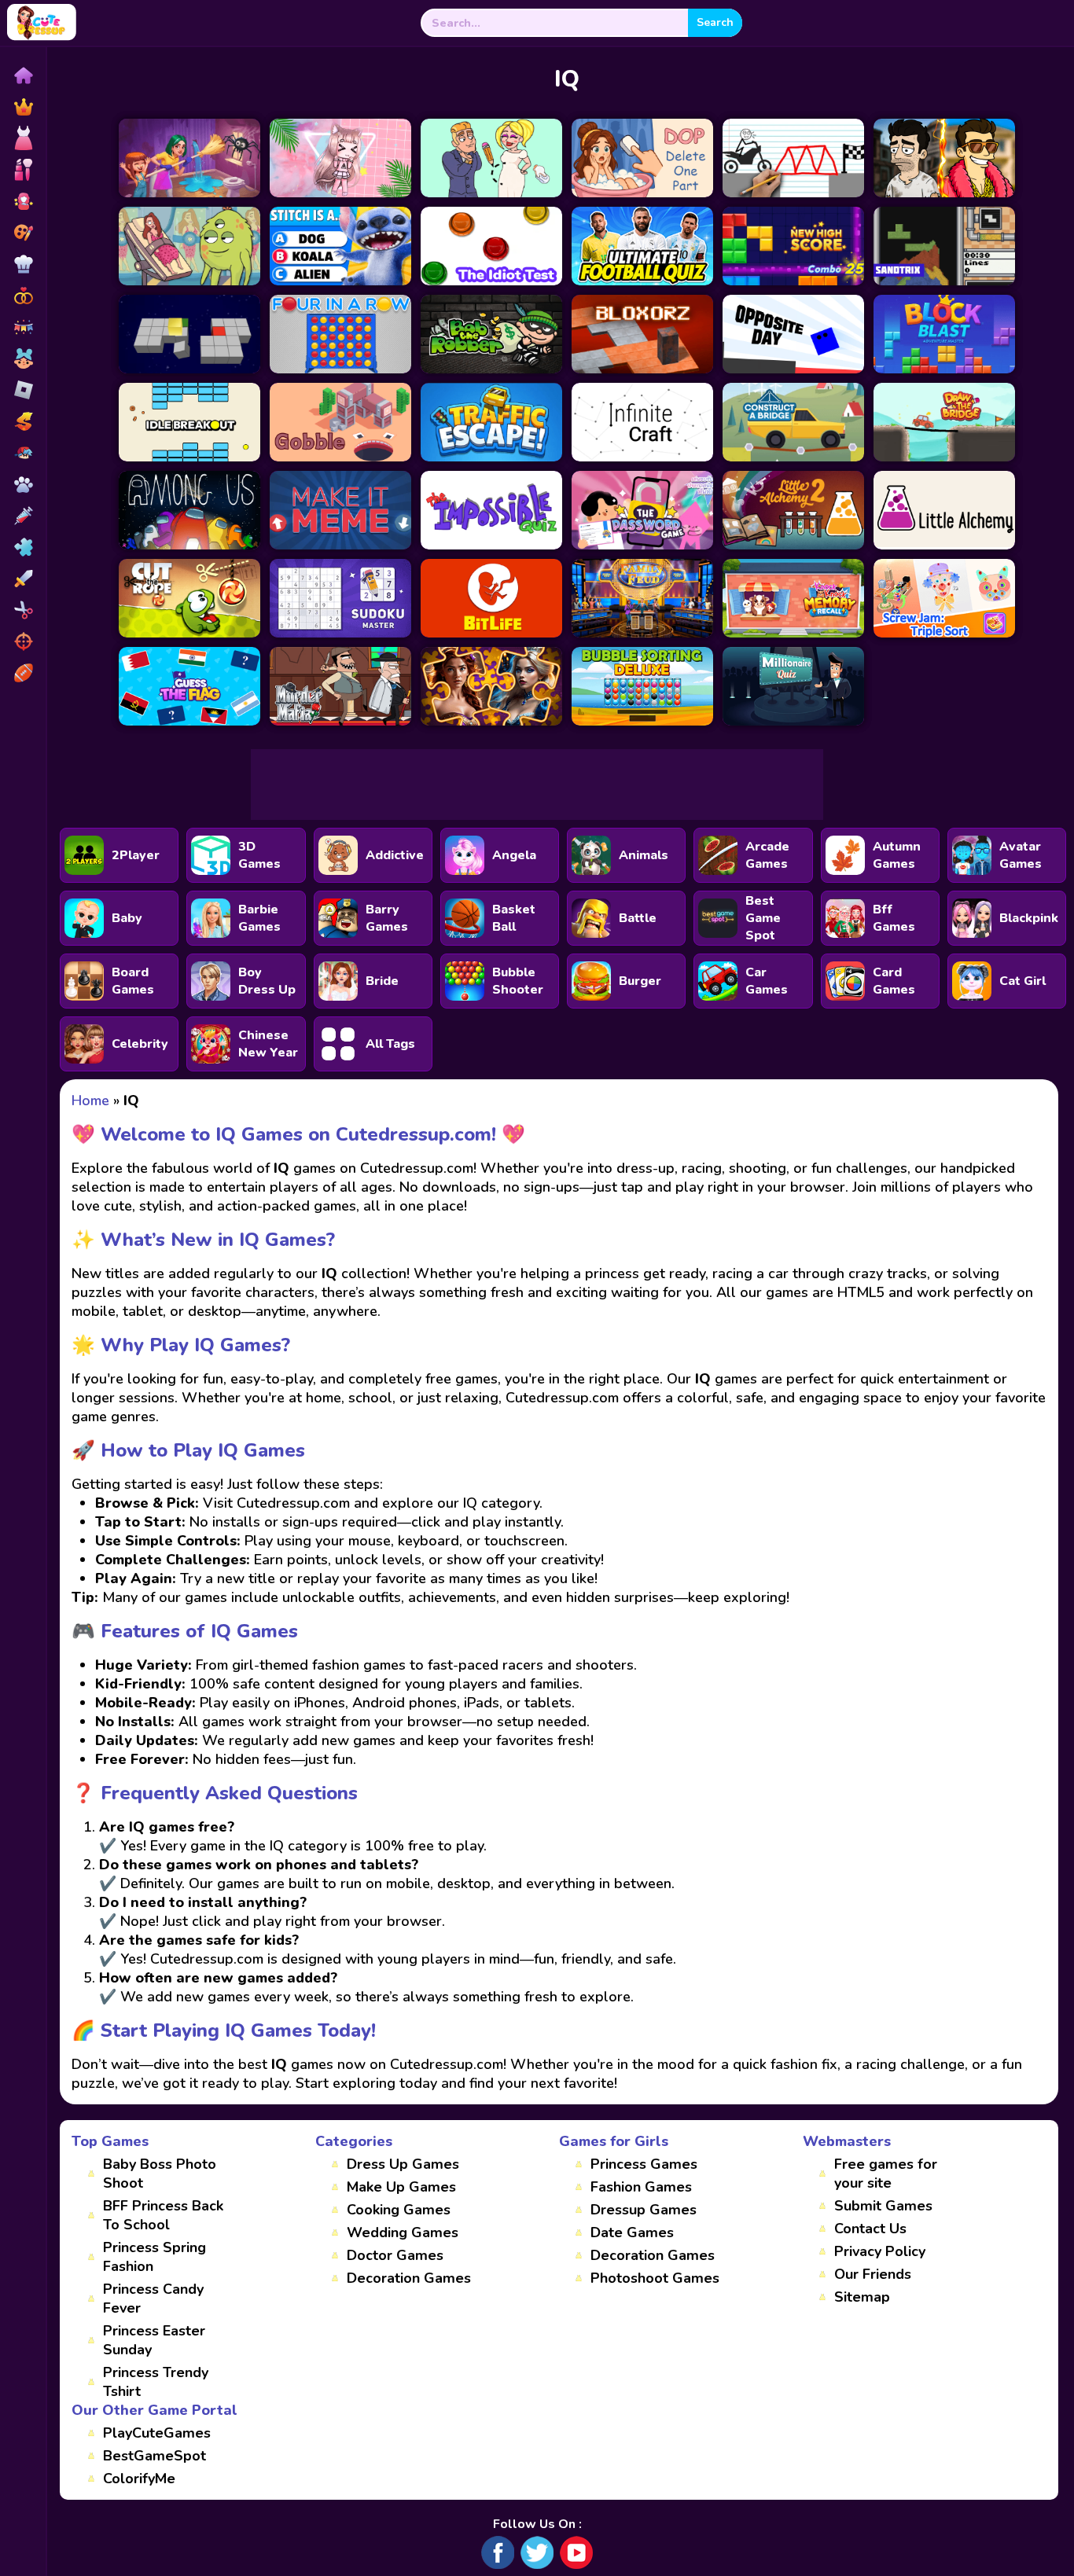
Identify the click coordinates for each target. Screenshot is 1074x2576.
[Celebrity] (23, 201)
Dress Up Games (403, 2164)
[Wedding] (23, 296)
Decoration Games (409, 2278)
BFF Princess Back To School (163, 2215)
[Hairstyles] (23, 610)
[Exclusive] (23, 107)
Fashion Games (641, 2187)
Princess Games (644, 2164)
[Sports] (23, 673)
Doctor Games (395, 2255)
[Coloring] (23, 233)
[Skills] (23, 579)
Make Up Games (401, 2187)
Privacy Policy (880, 2251)
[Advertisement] (537, 785)
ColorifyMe (139, 2479)
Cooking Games (399, 2210)
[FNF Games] (23, 453)
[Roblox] (23, 390)
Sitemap (862, 2297)
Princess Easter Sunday (154, 2340)
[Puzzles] (23, 547)
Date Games (632, 2232)
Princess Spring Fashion (154, 2257)
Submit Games (883, 2206)
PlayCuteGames (157, 2433)
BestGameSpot (154, 2456)
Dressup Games (644, 2210)
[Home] (23, 75)
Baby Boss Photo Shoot (160, 2174)
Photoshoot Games (655, 2278)
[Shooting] (23, 641)
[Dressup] (23, 138)
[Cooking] (23, 264)
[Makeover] (23, 170)
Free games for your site (886, 2174)
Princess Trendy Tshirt (156, 2382)
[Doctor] (23, 516)
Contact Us (870, 2229)
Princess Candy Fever (153, 2299)
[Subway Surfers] (23, 421)
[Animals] (23, 484)
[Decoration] (23, 327)
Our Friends (873, 2274)
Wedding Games (403, 2232)
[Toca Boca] (23, 358)
